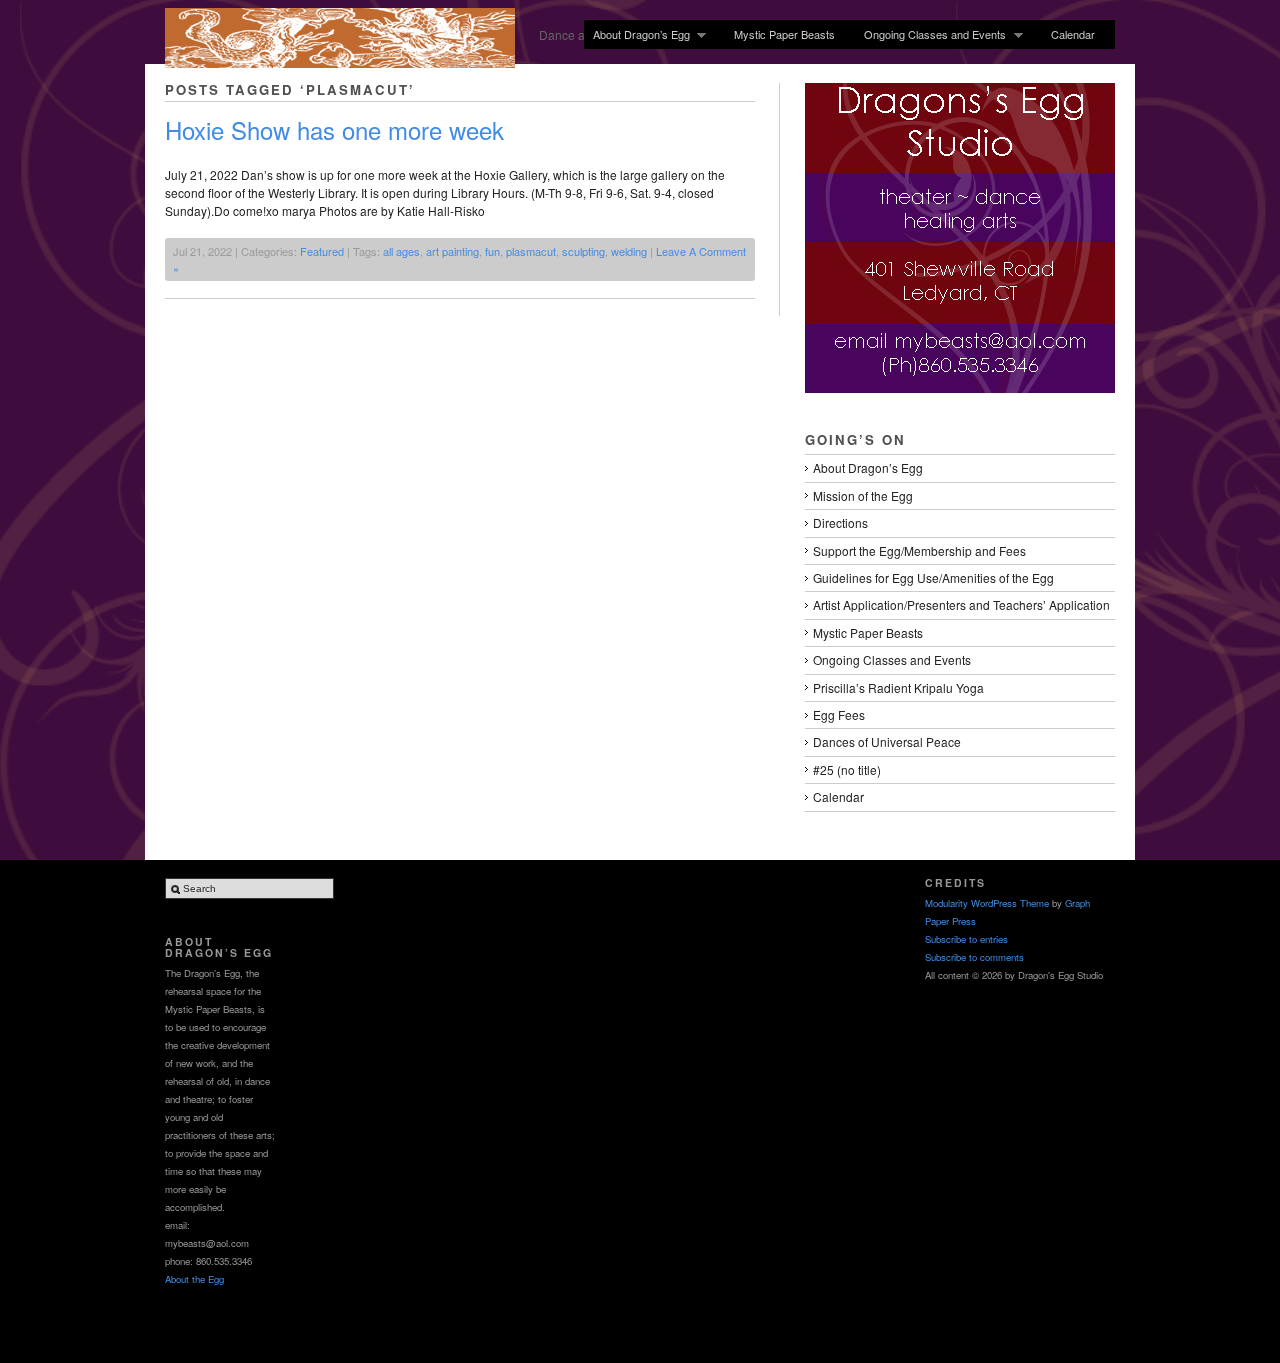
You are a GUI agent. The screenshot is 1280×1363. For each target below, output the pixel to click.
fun (492, 251)
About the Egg (194, 1279)
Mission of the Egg (863, 495)
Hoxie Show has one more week (334, 129)
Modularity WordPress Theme (987, 903)
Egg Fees (839, 714)
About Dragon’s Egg (637, 34)
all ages (401, 251)
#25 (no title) (847, 769)
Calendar (1073, 34)
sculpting (583, 251)
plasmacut (531, 251)
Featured (322, 251)
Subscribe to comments (974, 957)
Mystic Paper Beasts (784, 34)
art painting (452, 251)
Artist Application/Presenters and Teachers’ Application (961, 604)
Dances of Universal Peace (887, 741)
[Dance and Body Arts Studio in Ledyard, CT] (340, 61)
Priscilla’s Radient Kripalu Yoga (898, 687)
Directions (840, 522)
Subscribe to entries (966, 939)
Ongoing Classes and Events (930, 34)
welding (629, 251)
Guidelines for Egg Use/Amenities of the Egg (933, 577)
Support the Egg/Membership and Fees (919, 550)
